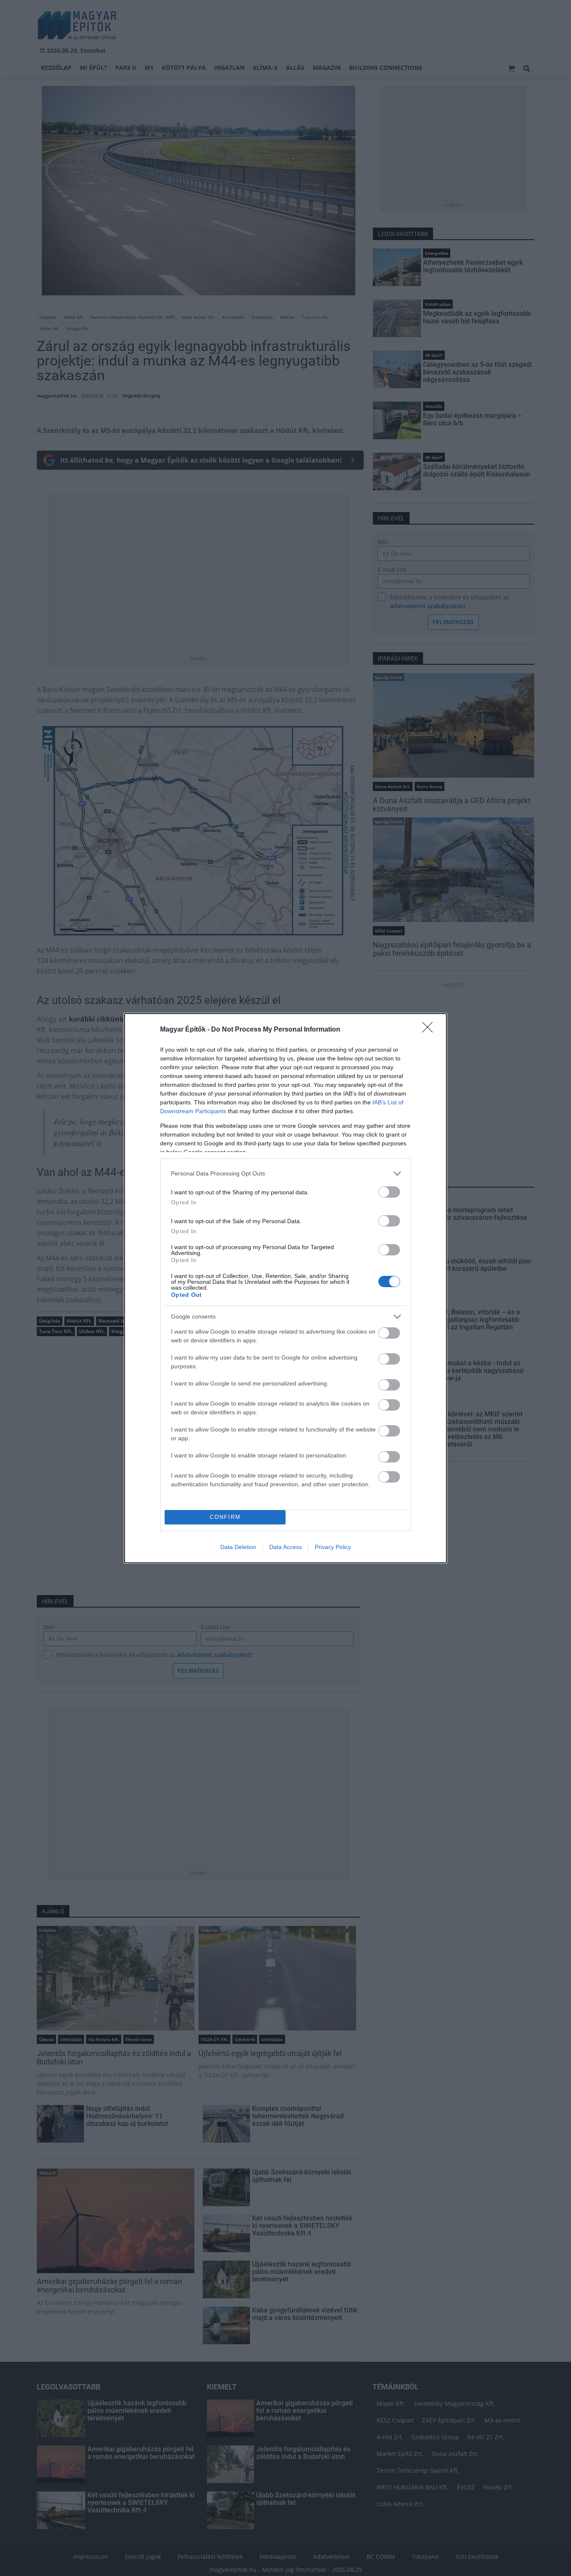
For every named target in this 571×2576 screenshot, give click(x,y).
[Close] (430, 1030)
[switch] (389, 1192)
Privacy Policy (333, 1547)
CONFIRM (225, 1517)
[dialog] (285, 1288)
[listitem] (285, 1174)
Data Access (285, 1547)
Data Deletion (238, 1547)
